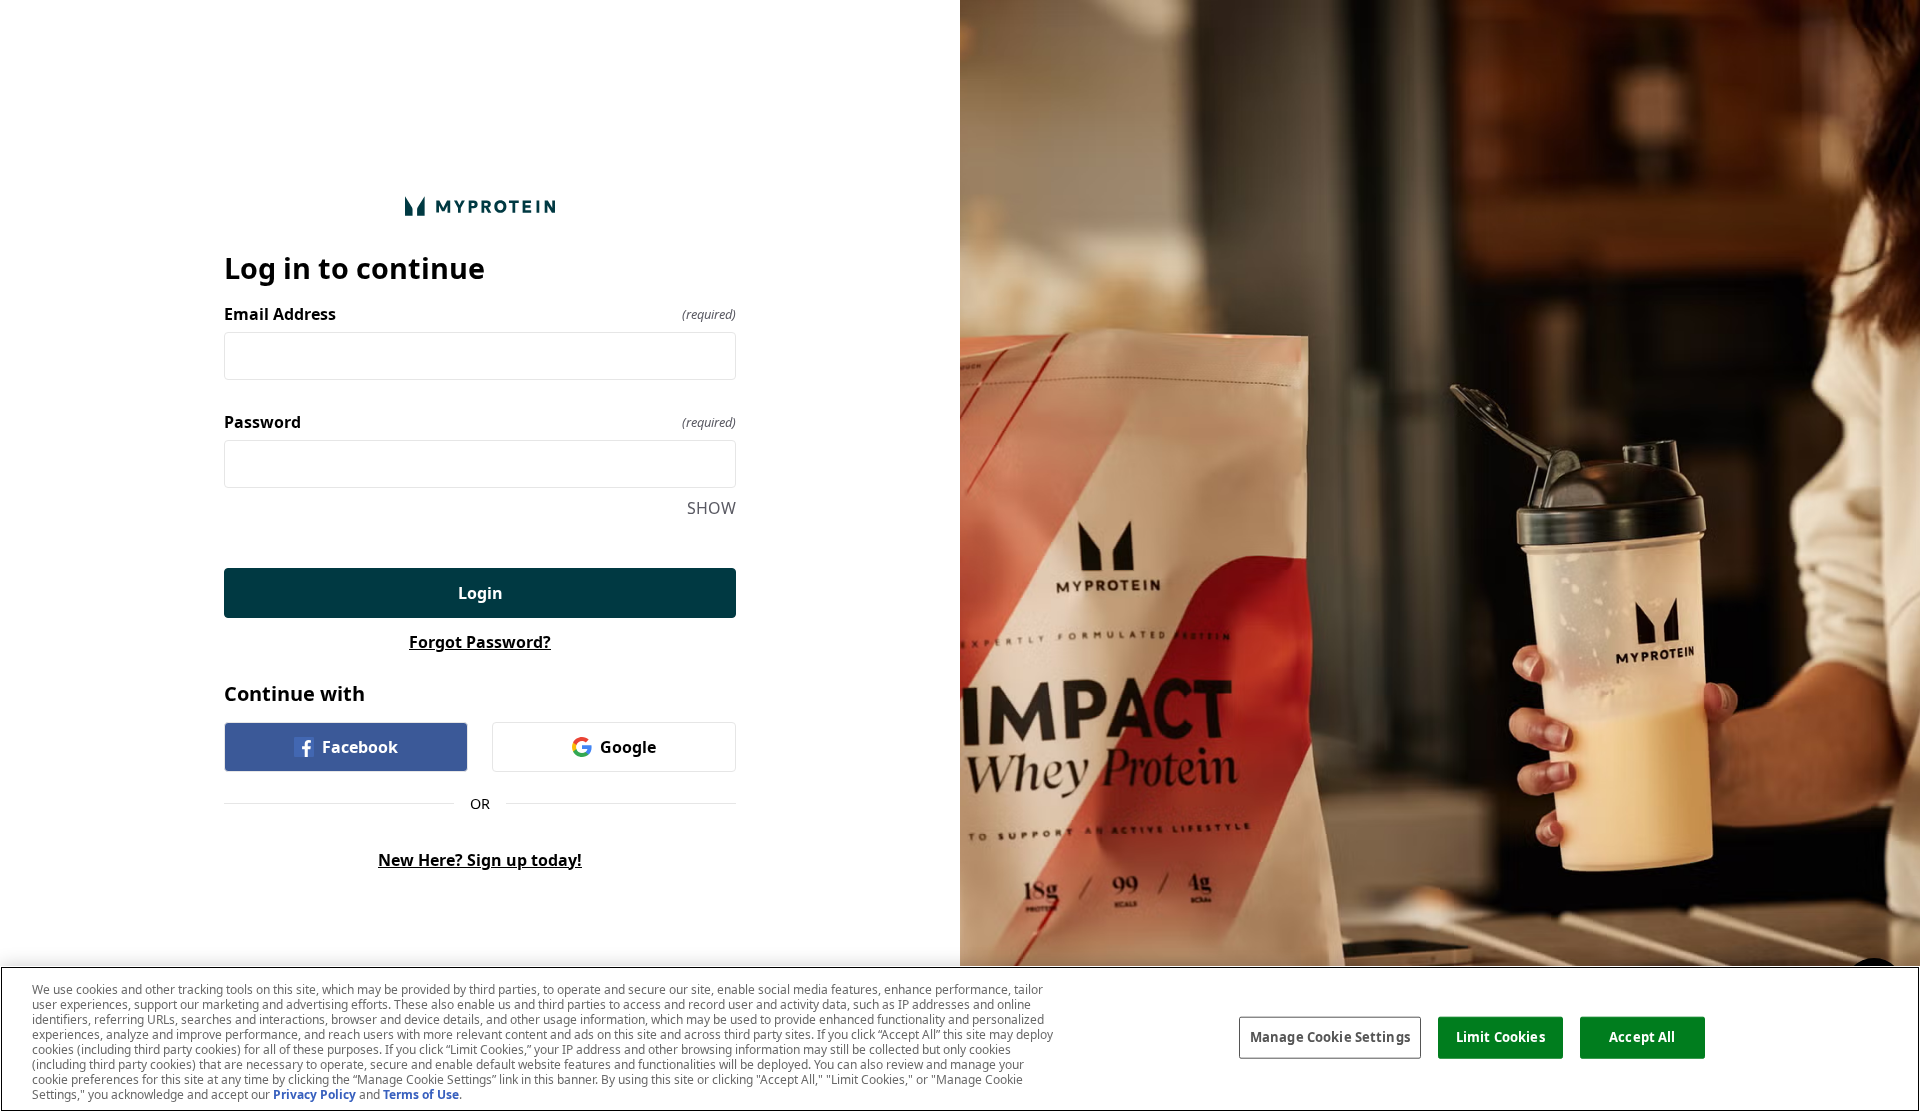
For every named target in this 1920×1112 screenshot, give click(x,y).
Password (480, 422)
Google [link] (628, 747)
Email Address (480, 314)
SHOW (711, 508)
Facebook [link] (360, 747)
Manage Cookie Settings (1330, 1037)
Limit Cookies (1500, 1037)
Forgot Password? (480, 642)
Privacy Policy (314, 1094)
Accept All (1642, 1037)
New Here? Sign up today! (480, 860)
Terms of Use (421, 1094)
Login (480, 593)
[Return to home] (480, 205)
